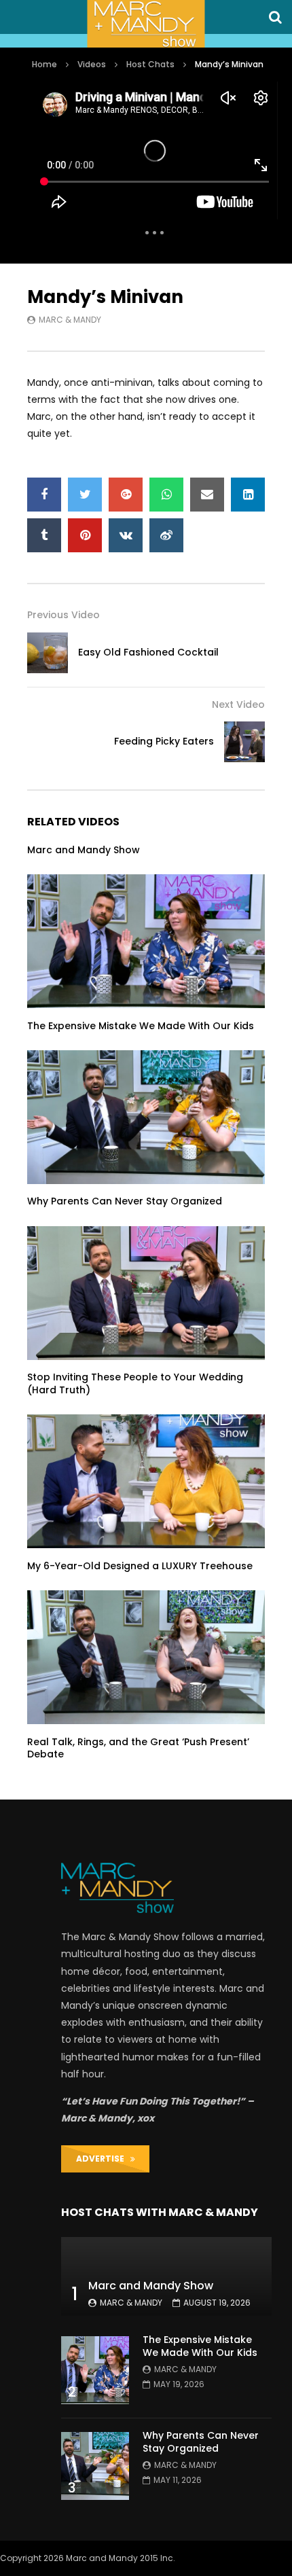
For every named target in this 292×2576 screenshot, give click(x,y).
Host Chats (150, 64)
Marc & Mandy (70, 320)
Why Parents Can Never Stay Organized (125, 1201)
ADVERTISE (103, 2159)
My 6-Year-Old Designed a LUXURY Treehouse (140, 1566)
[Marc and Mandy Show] (146, 24)
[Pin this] (85, 535)
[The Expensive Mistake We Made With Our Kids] (146, 941)
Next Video (238, 704)
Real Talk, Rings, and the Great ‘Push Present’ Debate (138, 1748)
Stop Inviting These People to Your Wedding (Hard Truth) (135, 1383)
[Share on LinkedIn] (248, 495)
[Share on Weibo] (166, 535)
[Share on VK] (126, 535)
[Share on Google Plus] (126, 495)
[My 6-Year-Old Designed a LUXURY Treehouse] (146, 1481)
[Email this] (207, 495)
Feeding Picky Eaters (164, 741)
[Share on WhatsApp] (166, 495)
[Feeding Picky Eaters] (244, 742)
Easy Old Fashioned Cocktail (148, 652)
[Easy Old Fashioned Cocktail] (48, 653)
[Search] (275, 17)
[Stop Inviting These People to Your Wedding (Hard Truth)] (146, 1293)
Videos (92, 64)
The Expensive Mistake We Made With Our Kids (141, 1026)
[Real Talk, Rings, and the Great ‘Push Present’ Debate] (146, 1657)
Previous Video (63, 615)
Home (44, 64)
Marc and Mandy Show (84, 850)
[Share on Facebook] (44, 495)
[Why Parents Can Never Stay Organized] (146, 1117)
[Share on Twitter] (85, 495)
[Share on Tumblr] (44, 535)
